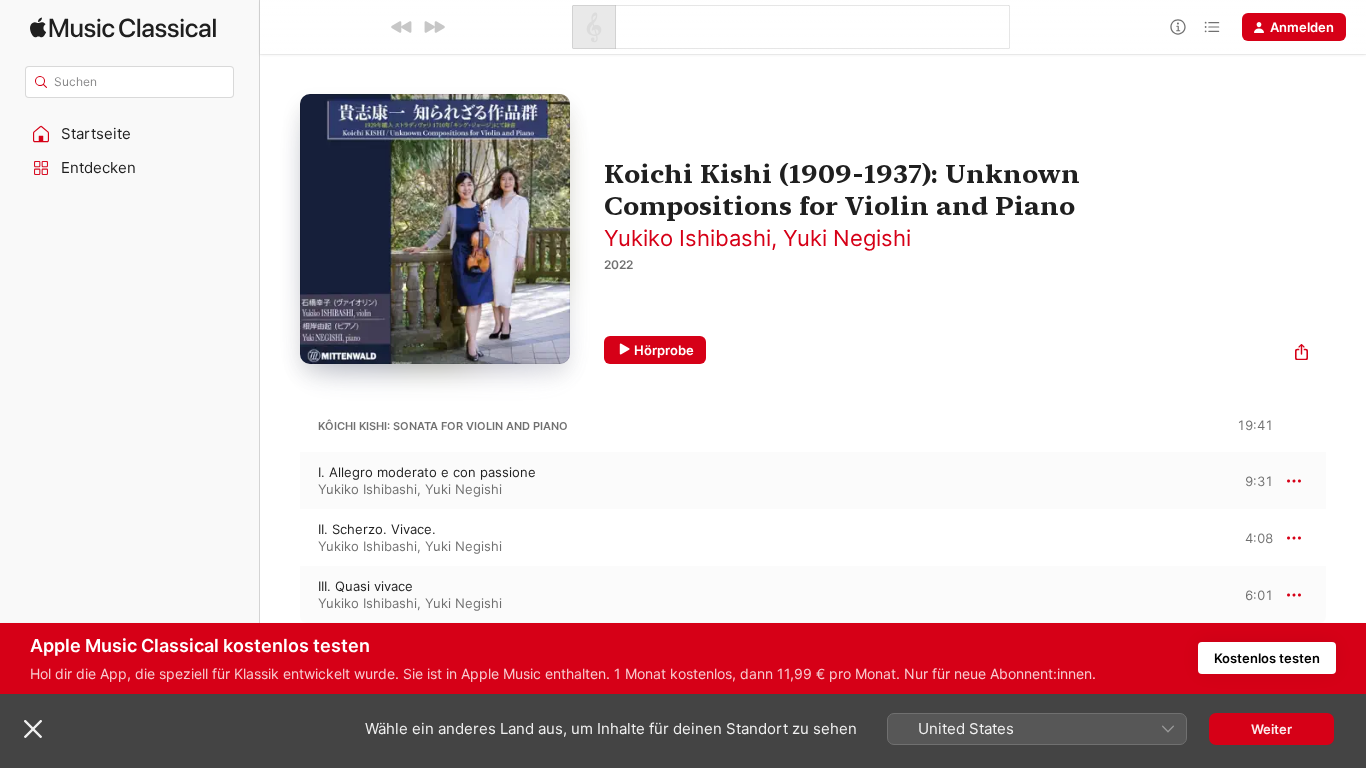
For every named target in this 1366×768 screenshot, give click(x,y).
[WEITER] (434, 27)
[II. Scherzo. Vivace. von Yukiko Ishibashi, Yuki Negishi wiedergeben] (280, 538)
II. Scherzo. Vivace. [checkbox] (377, 529)
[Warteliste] (1212, 27)
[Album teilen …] (1301, 354)
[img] (123, 27)
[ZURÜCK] (402, 27)
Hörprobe (664, 350)
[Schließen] (33, 729)
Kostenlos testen (1267, 658)
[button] (130, 134)
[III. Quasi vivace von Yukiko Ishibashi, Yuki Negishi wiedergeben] (280, 595)
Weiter (1271, 729)
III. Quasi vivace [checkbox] (365, 586)
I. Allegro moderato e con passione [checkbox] (427, 472)
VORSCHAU (1245, 480)
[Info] (1178, 27)
